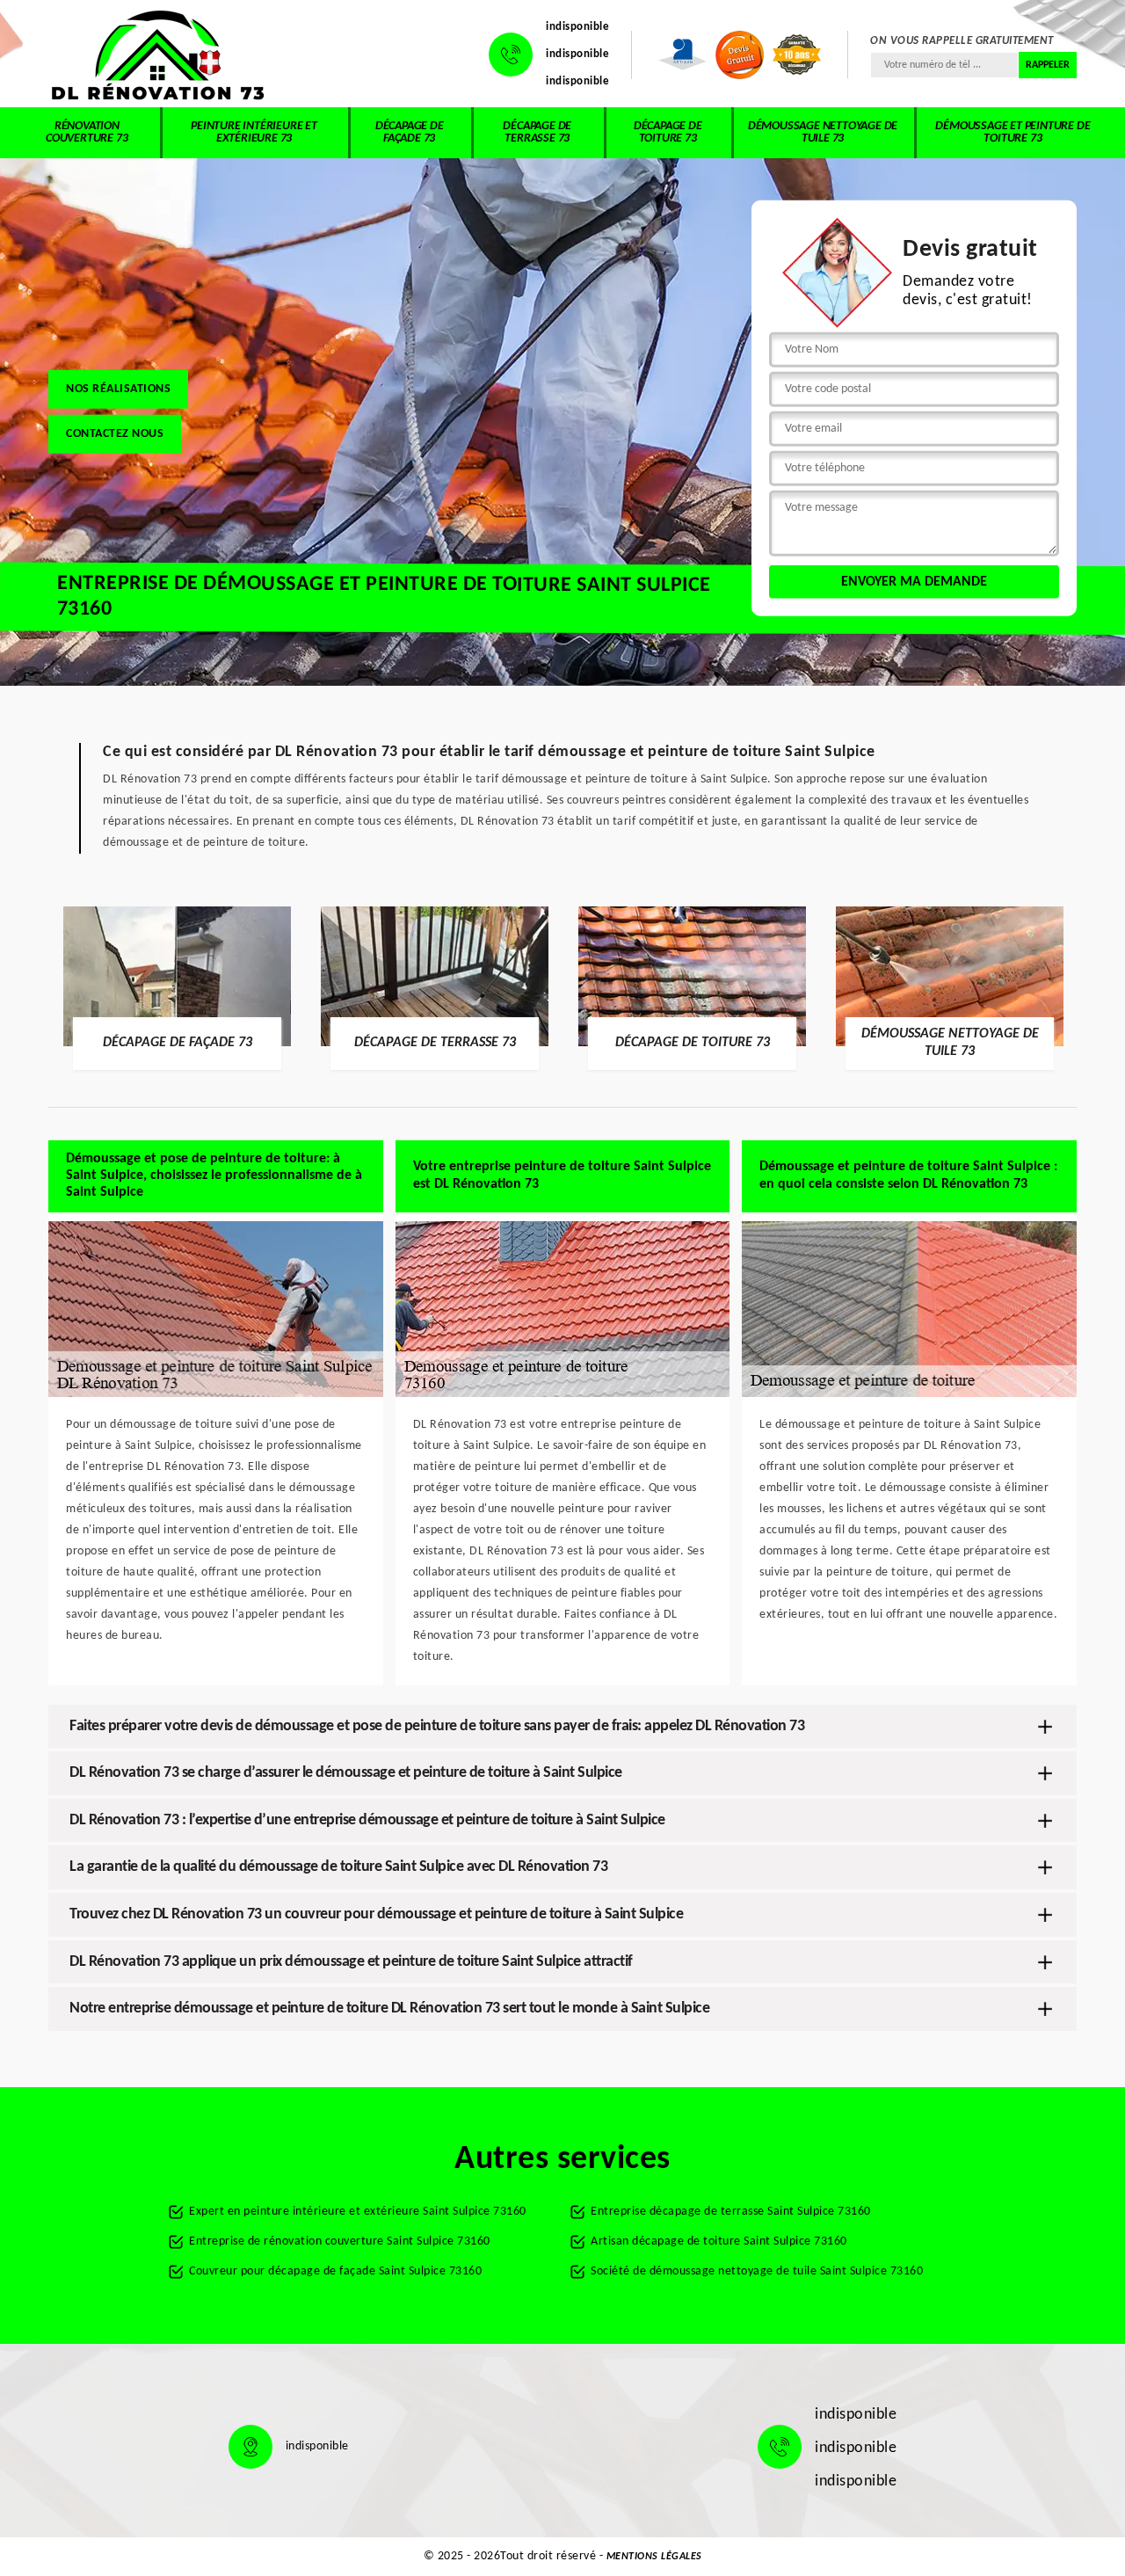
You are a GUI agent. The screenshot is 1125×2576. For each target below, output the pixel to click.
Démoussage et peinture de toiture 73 (1012, 132)
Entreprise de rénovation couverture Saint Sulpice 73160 (340, 2241)
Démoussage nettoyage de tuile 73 (823, 132)
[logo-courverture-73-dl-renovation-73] (158, 55)
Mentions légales (654, 2557)
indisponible (577, 27)
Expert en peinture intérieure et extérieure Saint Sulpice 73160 (358, 2212)
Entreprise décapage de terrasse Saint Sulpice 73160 (731, 2212)
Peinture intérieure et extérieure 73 (254, 132)
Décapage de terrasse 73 (537, 132)
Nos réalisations (118, 388)
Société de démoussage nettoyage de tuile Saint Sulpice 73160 (757, 2271)
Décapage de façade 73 (410, 132)
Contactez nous (115, 433)
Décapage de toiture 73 (668, 132)
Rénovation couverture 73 (87, 132)
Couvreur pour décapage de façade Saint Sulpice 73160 (335, 2271)
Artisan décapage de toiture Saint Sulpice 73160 (719, 2241)
